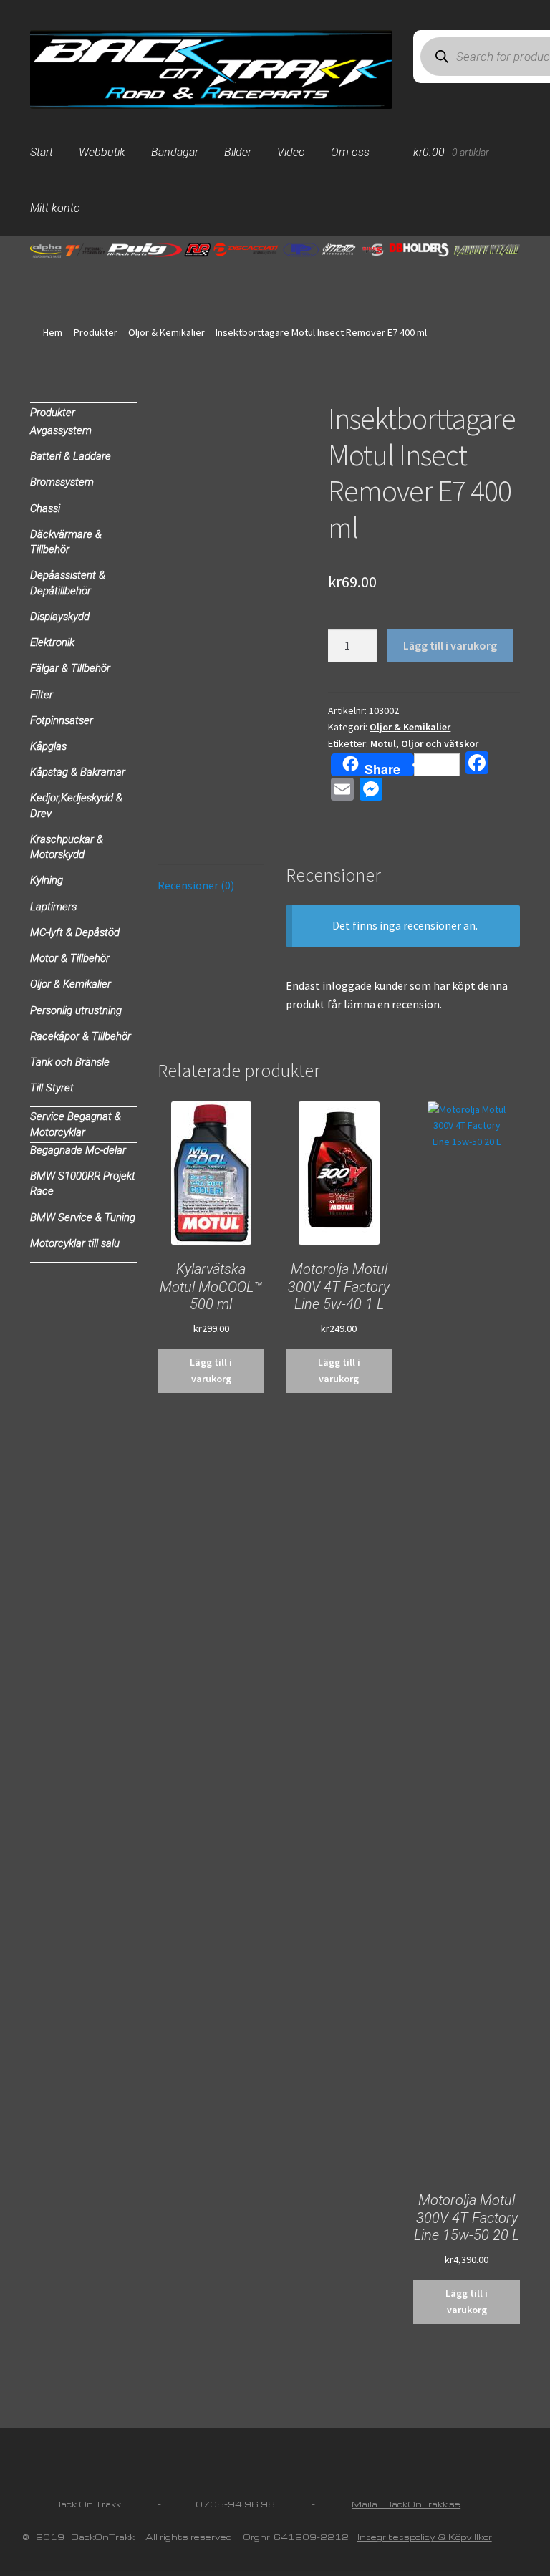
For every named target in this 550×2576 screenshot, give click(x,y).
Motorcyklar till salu (75, 1243)
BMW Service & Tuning (83, 1217)
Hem (53, 332)
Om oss (350, 152)
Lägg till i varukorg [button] (211, 1370)
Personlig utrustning (76, 1010)
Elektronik (52, 642)
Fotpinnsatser (62, 720)
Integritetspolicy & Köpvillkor (425, 2537)
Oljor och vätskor (440, 743)
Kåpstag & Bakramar (78, 772)
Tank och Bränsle (70, 1062)
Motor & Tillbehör (70, 958)
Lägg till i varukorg (450, 645)
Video (291, 152)
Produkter (96, 332)
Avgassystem (61, 430)
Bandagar (175, 152)
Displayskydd (60, 617)
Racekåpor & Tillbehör (81, 1036)
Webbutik (102, 152)
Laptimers (53, 907)
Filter (42, 695)
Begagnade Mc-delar (78, 1150)
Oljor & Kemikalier (167, 332)
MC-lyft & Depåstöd (75, 932)
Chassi (45, 508)
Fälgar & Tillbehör (70, 668)
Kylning (47, 880)
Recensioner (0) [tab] (196, 885)
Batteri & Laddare (71, 456)
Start (42, 152)
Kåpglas (48, 746)
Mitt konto (55, 208)
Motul (383, 743)
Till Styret (52, 1088)
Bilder (238, 152)
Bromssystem (62, 482)
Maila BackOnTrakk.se (406, 2504)
